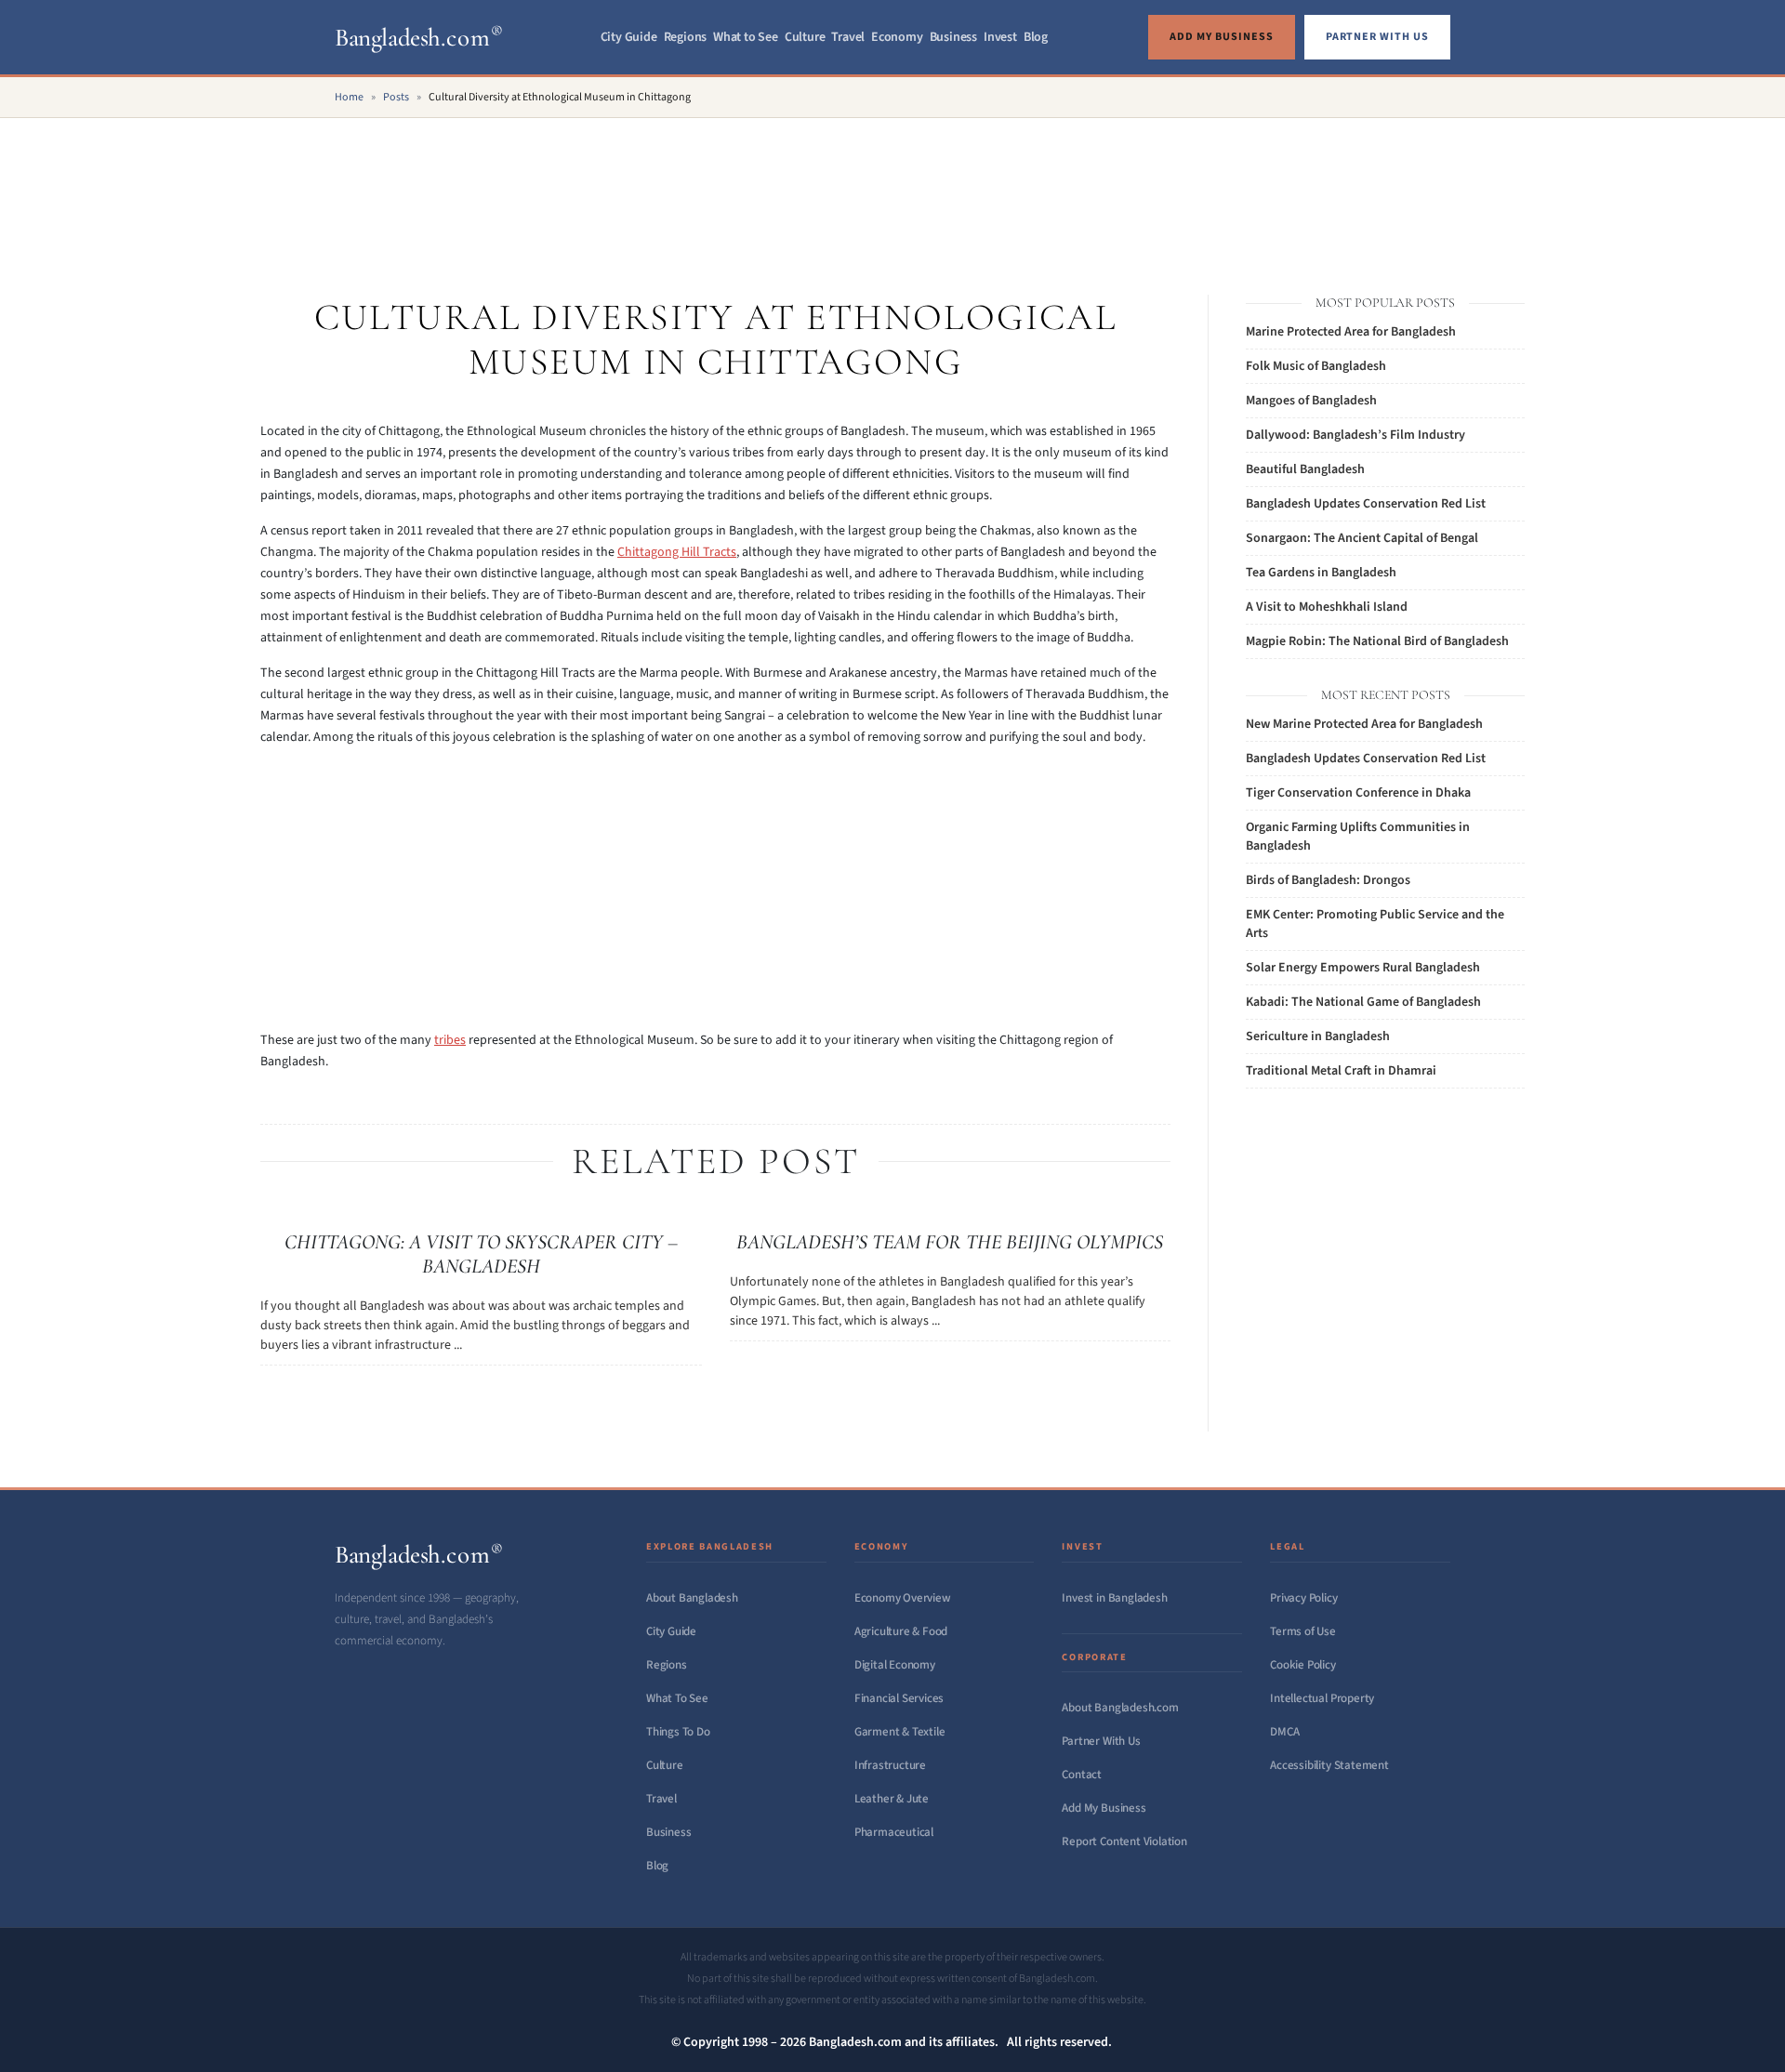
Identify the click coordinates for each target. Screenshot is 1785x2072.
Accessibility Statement (1329, 1765)
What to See (746, 37)
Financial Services (899, 1698)
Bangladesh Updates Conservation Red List (1366, 504)
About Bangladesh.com (1120, 1708)
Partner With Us (1101, 1741)
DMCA (1284, 1732)
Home (349, 97)
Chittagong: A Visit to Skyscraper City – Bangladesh (481, 1254)
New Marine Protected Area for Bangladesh (1364, 724)
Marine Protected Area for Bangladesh (1351, 332)
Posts (396, 97)
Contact (1082, 1775)
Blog (1036, 37)
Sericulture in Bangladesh (1318, 1036)
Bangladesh (419, 38)
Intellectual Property (1322, 1698)
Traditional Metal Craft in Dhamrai (1341, 1071)
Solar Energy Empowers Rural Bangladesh (1363, 968)
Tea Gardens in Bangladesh (1321, 573)
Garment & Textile (900, 1732)
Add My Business (1104, 1808)
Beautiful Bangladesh (1305, 469)
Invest (1000, 37)
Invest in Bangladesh (1114, 1598)
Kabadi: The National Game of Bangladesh (1363, 1002)
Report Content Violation (1124, 1841)
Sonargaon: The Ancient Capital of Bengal (1362, 538)
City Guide (629, 37)
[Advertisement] (892, 186)
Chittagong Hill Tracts (677, 552)
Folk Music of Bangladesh (1316, 366)
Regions (686, 37)
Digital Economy (895, 1665)
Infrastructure (890, 1765)
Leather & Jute (892, 1799)
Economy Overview (903, 1598)
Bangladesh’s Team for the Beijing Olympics (950, 1242)
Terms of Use (1303, 1631)
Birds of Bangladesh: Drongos (1328, 880)
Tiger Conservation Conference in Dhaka (1358, 793)
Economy (897, 37)
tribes (450, 1040)
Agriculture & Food (901, 1631)
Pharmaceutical (894, 1832)
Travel (848, 37)
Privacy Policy (1303, 1598)
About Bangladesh (692, 1598)
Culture (805, 37)
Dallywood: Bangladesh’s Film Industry (1355, 435)
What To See (677, 1698)
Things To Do (678, 1732)
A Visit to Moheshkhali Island (1327, 607)
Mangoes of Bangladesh (1311, 401)
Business (953, 37)
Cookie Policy (1302, 1665)
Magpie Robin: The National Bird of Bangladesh (1377, 641)
